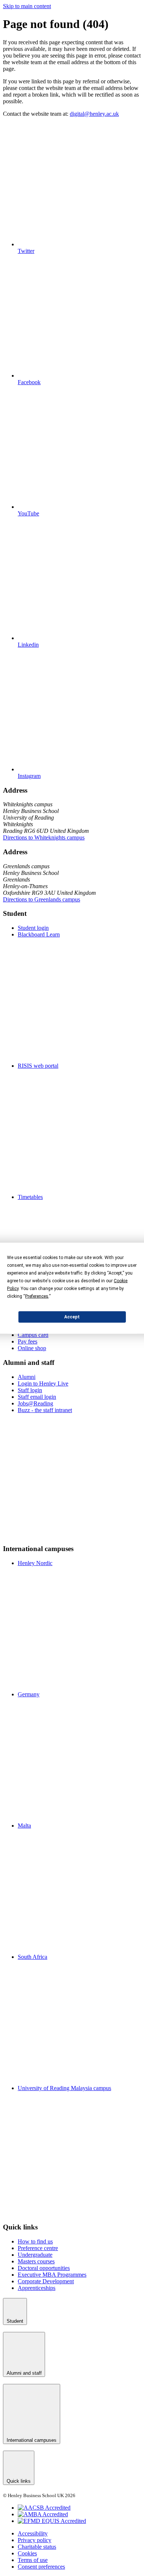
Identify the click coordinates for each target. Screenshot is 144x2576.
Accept (72, 1317)
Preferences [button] (37, 1296)
